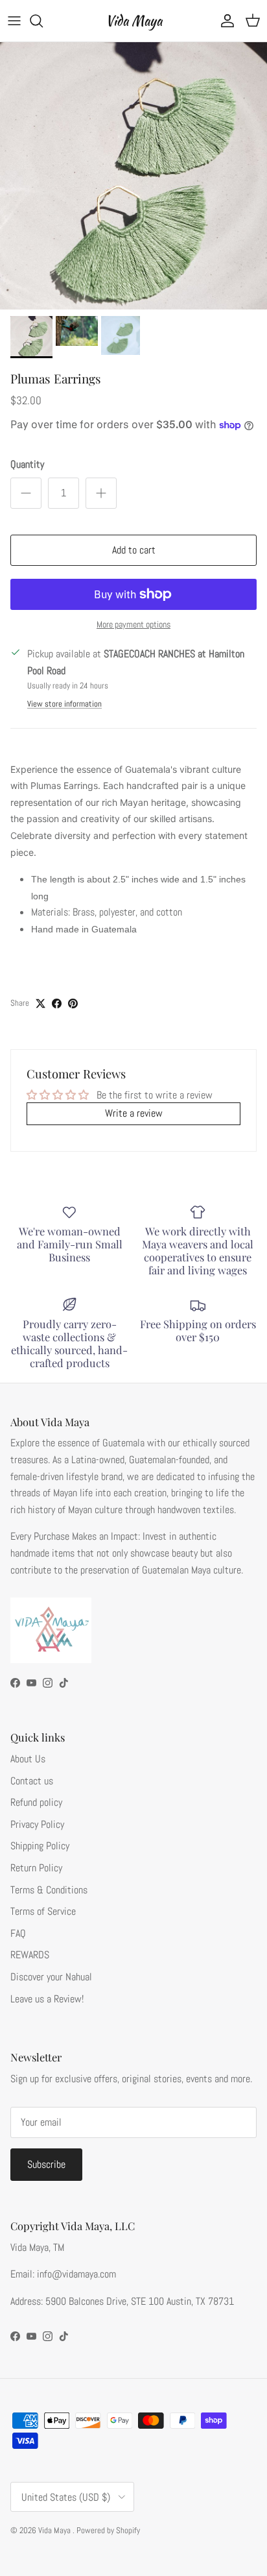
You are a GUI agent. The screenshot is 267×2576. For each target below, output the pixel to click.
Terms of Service (43, 1911)
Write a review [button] (134, 1113)
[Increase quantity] (101, 493)
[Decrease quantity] (26, 493)
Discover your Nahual (51, 1977)
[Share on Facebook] (57, 1003)
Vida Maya (55, 2530)
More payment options (133, 625)
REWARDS (30, 1955)
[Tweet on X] (41, 1003)
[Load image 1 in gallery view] (133, 176)
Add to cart (134, 550)
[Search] (43, 21)
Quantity (27, 464)
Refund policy (36, 1802)
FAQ (18, 1933)
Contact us (32, 1781)
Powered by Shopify (108, 2530)
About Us (28, 1759)
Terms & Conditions (49, 1890)
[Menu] (14, 21)
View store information (64, 704)
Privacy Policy (37, 1824)
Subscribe (46, 2164)
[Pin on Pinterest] (73, 1003)
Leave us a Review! (47, 1999)
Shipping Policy (40, 1846)
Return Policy (36, 1868)
